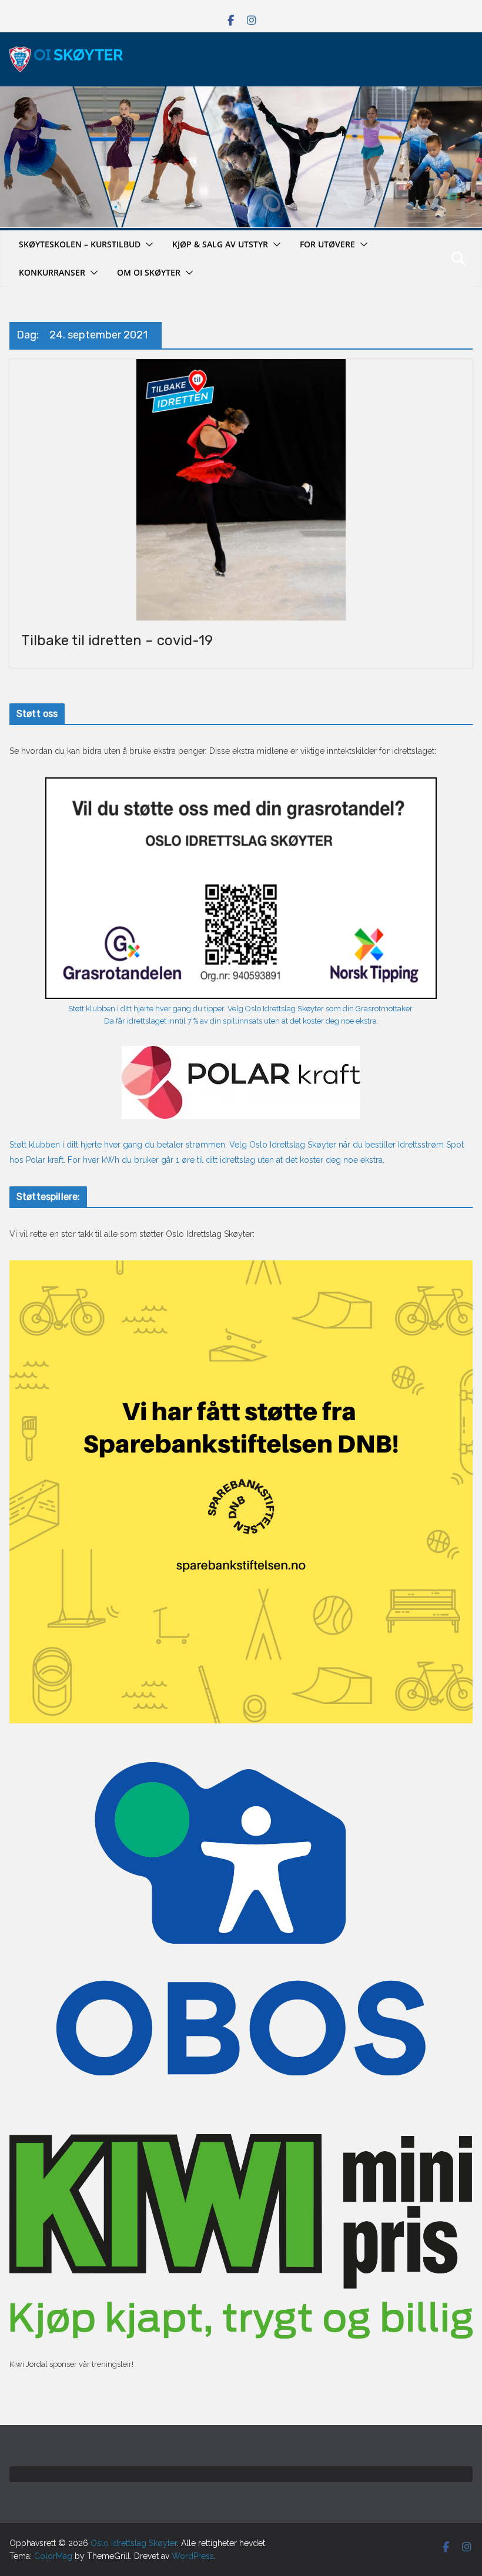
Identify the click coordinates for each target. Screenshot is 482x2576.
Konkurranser (52, 272)
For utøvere (327, 244)
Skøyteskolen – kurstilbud (80, 244)
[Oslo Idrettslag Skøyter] (241, 93)
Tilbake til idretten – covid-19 (117, 640)
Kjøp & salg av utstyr (220, 244)
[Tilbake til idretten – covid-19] (241, 490)
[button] (147, 244)
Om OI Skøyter (149, 272)
